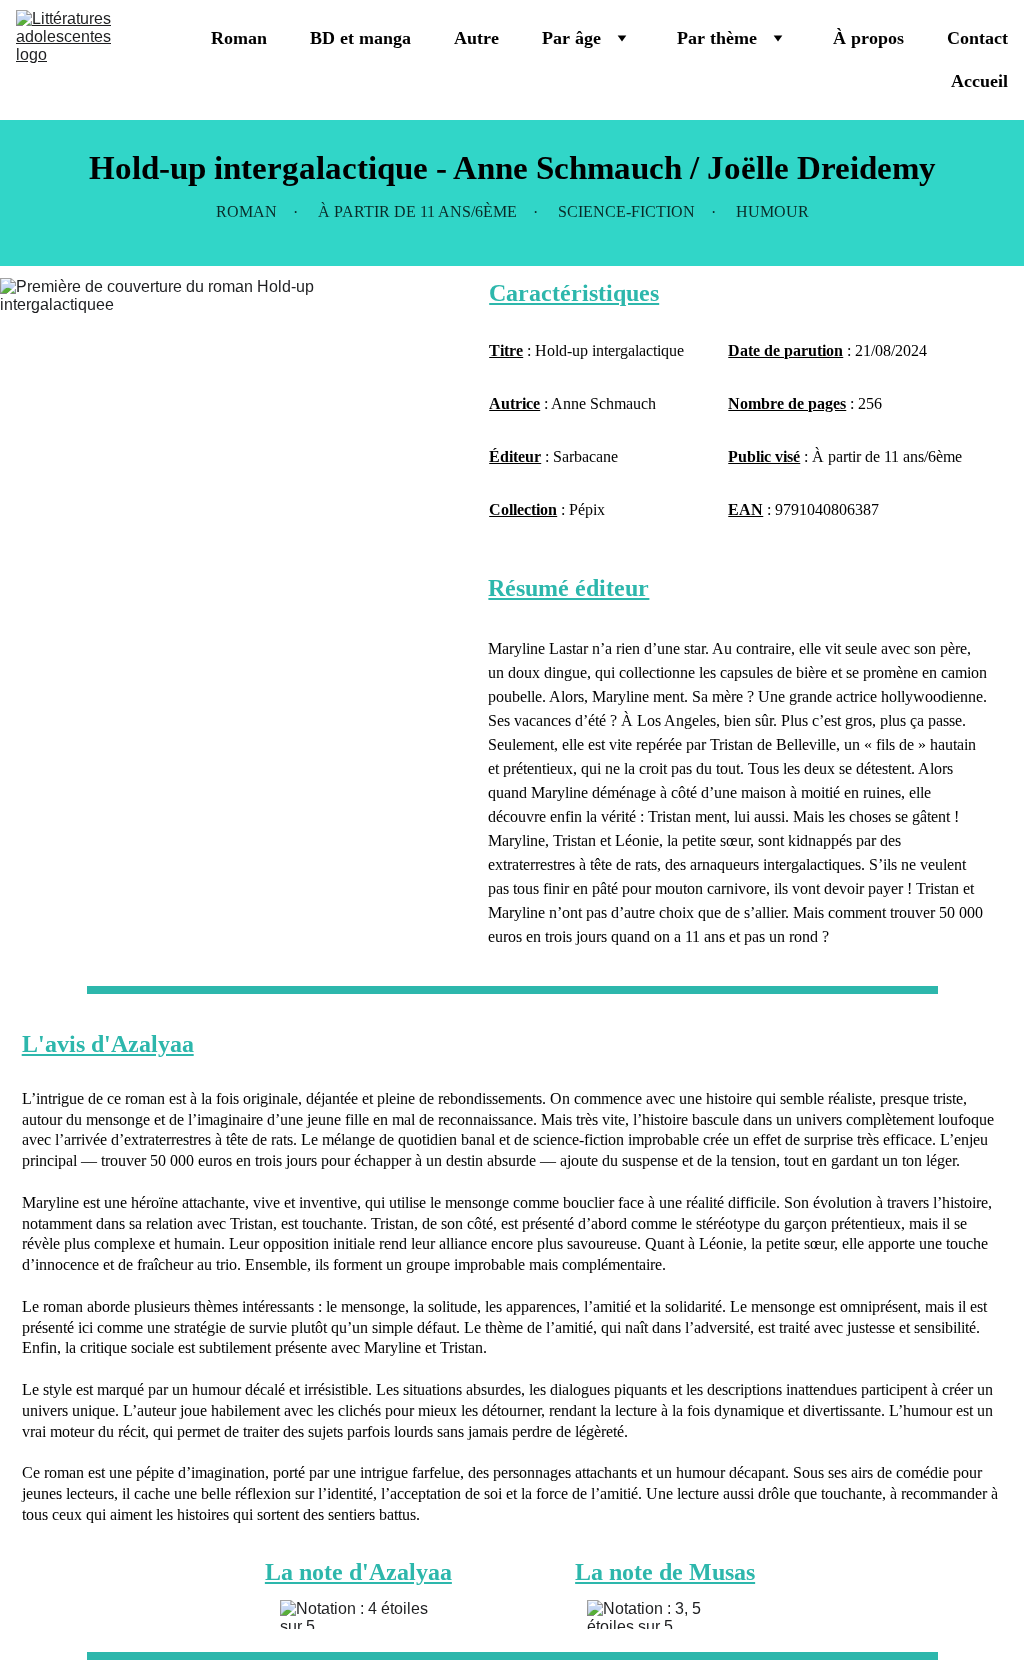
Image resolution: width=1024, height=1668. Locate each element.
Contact (977, 38)
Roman (239, 38)
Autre (476, 38)
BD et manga (360, 38)
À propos (868, 38)
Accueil (979, 81)
